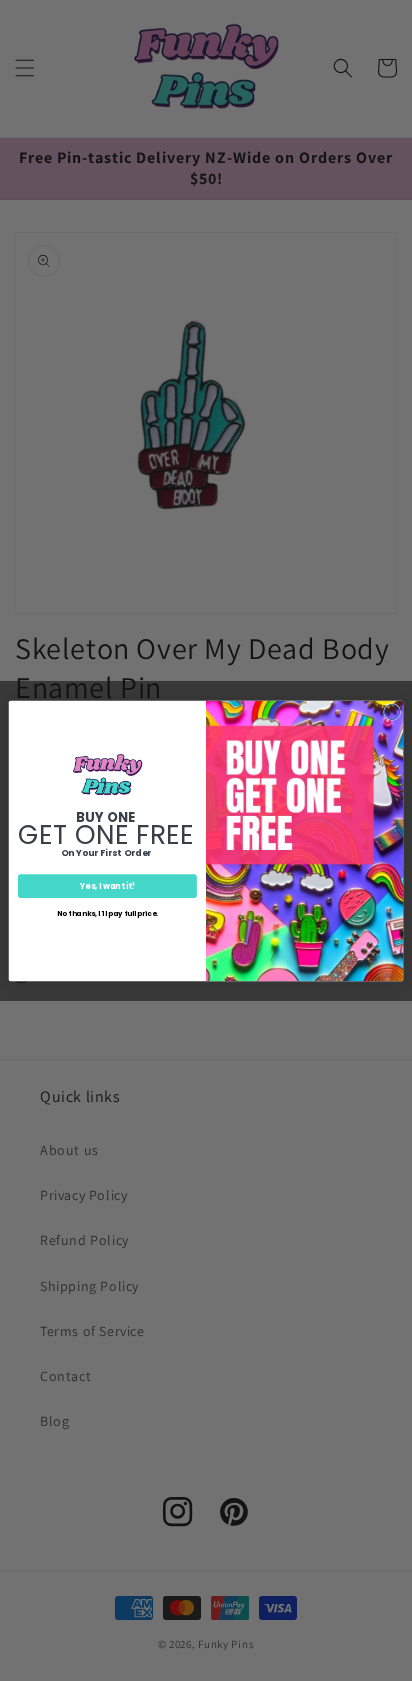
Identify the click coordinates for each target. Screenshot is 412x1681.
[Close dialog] (391, 711)
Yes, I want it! (107, 885)
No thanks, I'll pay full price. (107, 912)
